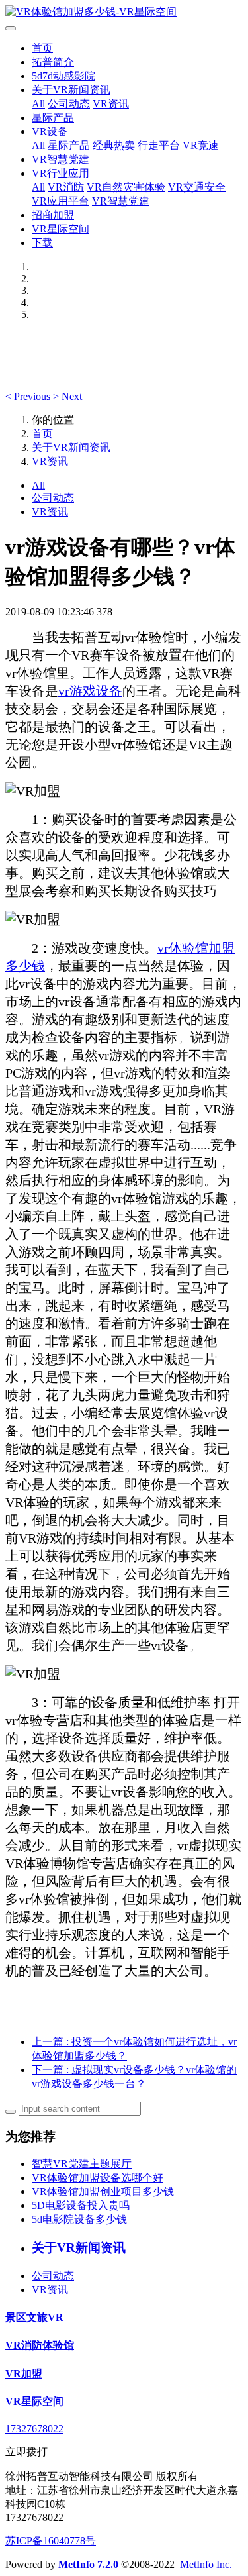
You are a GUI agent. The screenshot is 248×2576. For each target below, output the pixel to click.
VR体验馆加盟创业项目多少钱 (103, 2191)
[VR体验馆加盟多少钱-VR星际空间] (124, 12)
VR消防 (66, 187)
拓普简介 (53, 62)
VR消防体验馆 (40, 2345)
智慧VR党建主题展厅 (82, 2164)
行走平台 (159, 145)
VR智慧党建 (61, 159)
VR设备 (50, 131)
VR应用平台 (61, 201)
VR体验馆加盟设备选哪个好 (98, 2178)
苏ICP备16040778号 (51, 2541)
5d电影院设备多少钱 (79, 2219)
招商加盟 (53, 215)
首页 (42, 48)
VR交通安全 (197, 187)
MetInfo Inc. (206, 2564)
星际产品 (53, 118)
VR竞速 (201, 145)
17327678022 (34, 2429)
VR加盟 (24, 2374)
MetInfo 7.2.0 (88, 2564)
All (38, 104)
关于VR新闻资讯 (71, 90)
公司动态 (69, 104)
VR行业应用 (61, 173)
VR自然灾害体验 (126, 187)
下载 (42, 243)
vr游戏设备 (90, 691)
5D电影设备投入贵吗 (81, 2205)
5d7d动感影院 (63, 76)
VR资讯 (111, 104)
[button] (29, 396)
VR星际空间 (61, 229)
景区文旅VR (34, 2317)
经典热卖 (114, 145)
